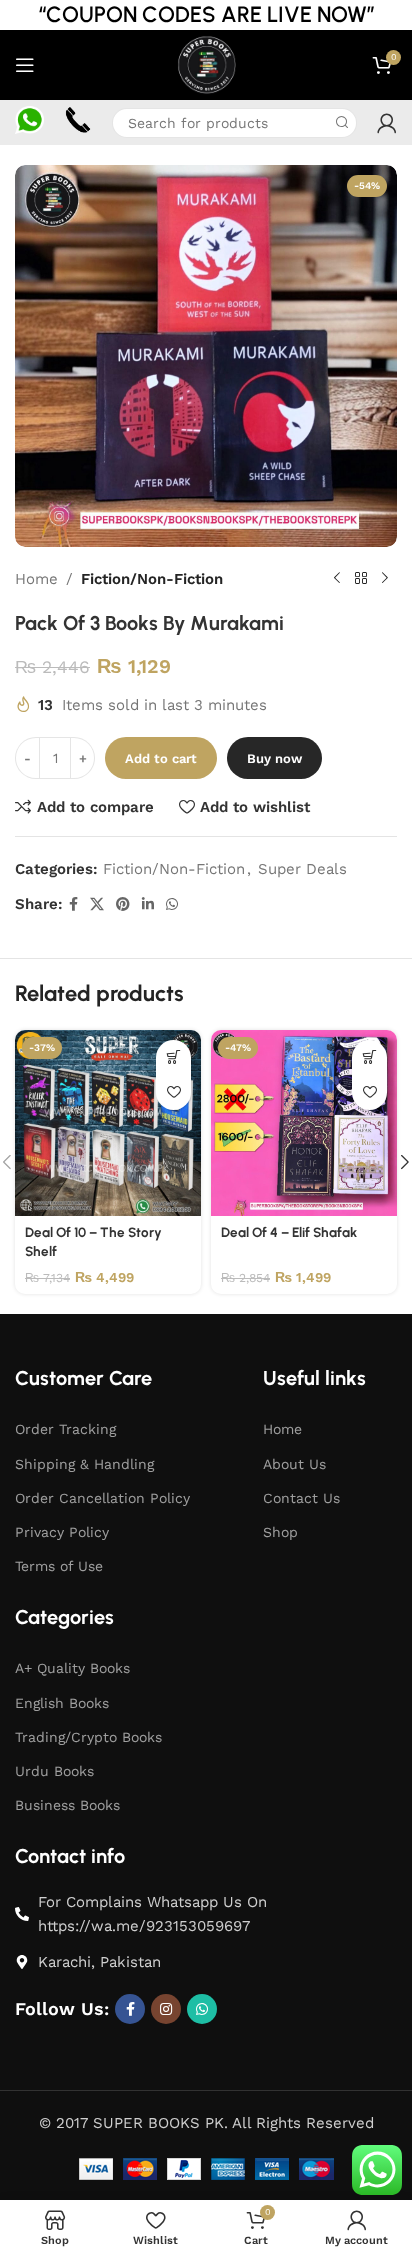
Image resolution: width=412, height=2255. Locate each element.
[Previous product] (337, 579)
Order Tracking (65, 1429)
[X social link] (97, 904)
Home (36, 579)
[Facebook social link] (73, 904)
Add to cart (161, 758)
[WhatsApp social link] (172, 904)
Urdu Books (54, 1771)
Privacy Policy (62, 1532)
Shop (280, 1532)
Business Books (67, 1805)
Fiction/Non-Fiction (152, 579)
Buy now (274, 758)
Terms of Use (59, 1566)
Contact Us (301, 1498)
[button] (173, 1057)
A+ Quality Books (72, 1668)
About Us (294, 1464)
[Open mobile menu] (25, 65)
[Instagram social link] (166, 2009)
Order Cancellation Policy (102, 1498)
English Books (62, 1703)
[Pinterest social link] (123, 904)
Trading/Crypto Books (88, 1737)
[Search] (342, 123)
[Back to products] (361, 579)
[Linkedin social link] (148, 904)
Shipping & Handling (84, 1464)
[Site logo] (205, 64)
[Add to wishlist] (173, 1092)
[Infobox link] (29, 123)
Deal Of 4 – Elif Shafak (289, 1232)
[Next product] (385, 579)
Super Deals (302, 869)
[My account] (387, 123)
